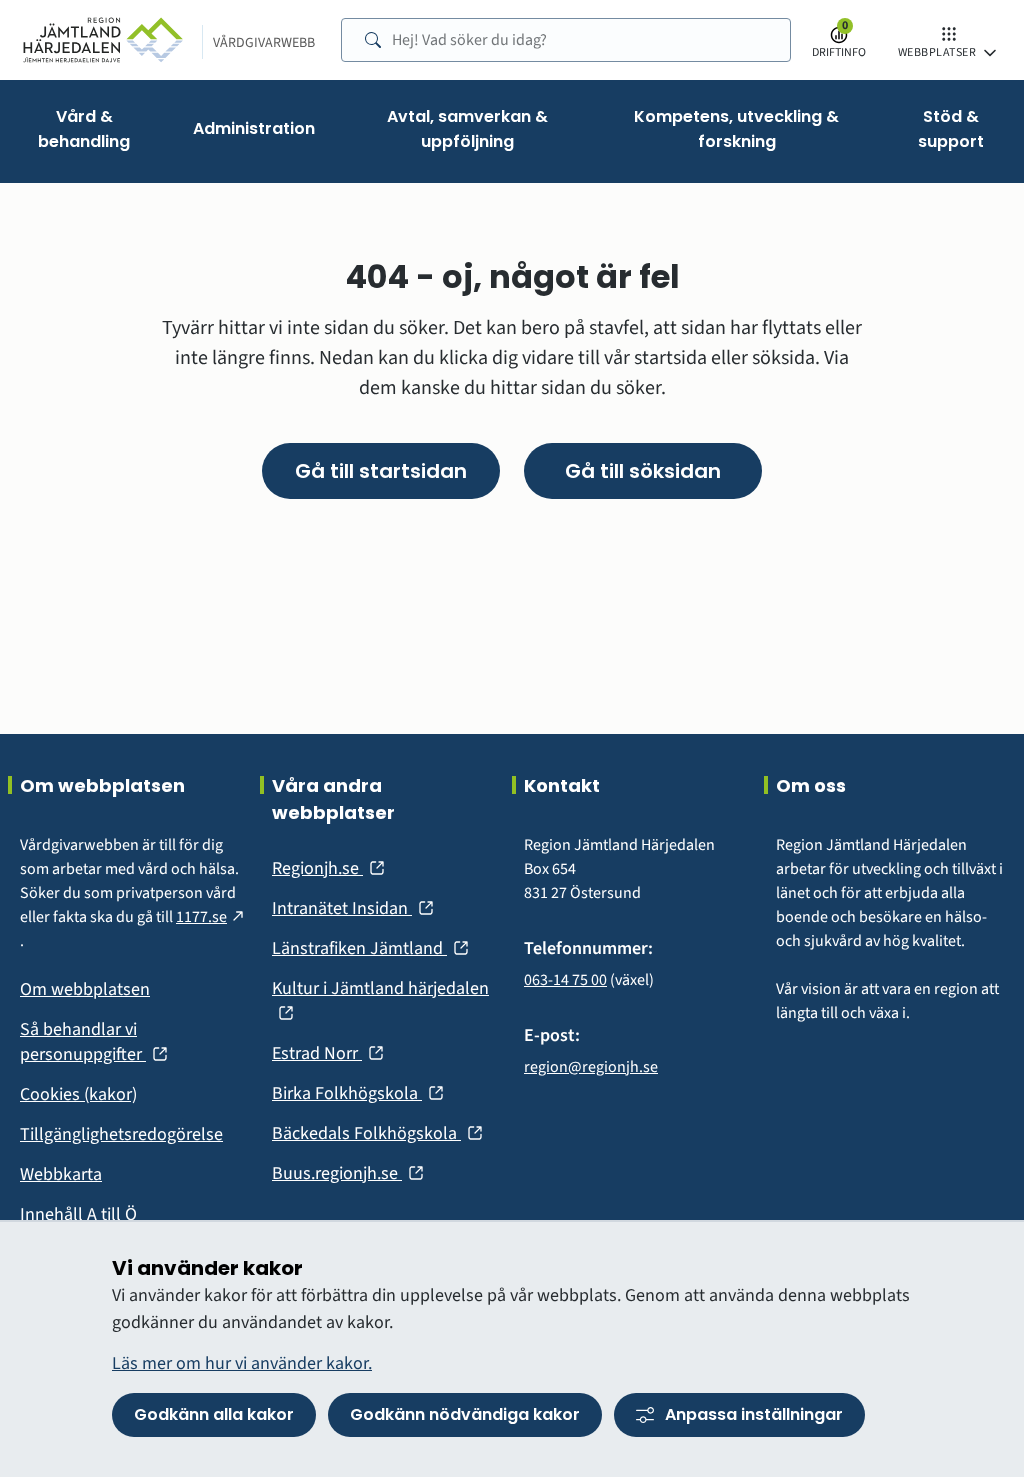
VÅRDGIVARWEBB (264, 43)
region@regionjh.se (591, 1067)
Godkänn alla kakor (214, 1414)
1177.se (212, 917)
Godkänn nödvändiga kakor (465, 1414)
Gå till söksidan (643, 471)
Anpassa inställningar (754, 1414)
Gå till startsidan (381, 471)
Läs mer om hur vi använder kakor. (242, 1363)
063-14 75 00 (565, 980)
